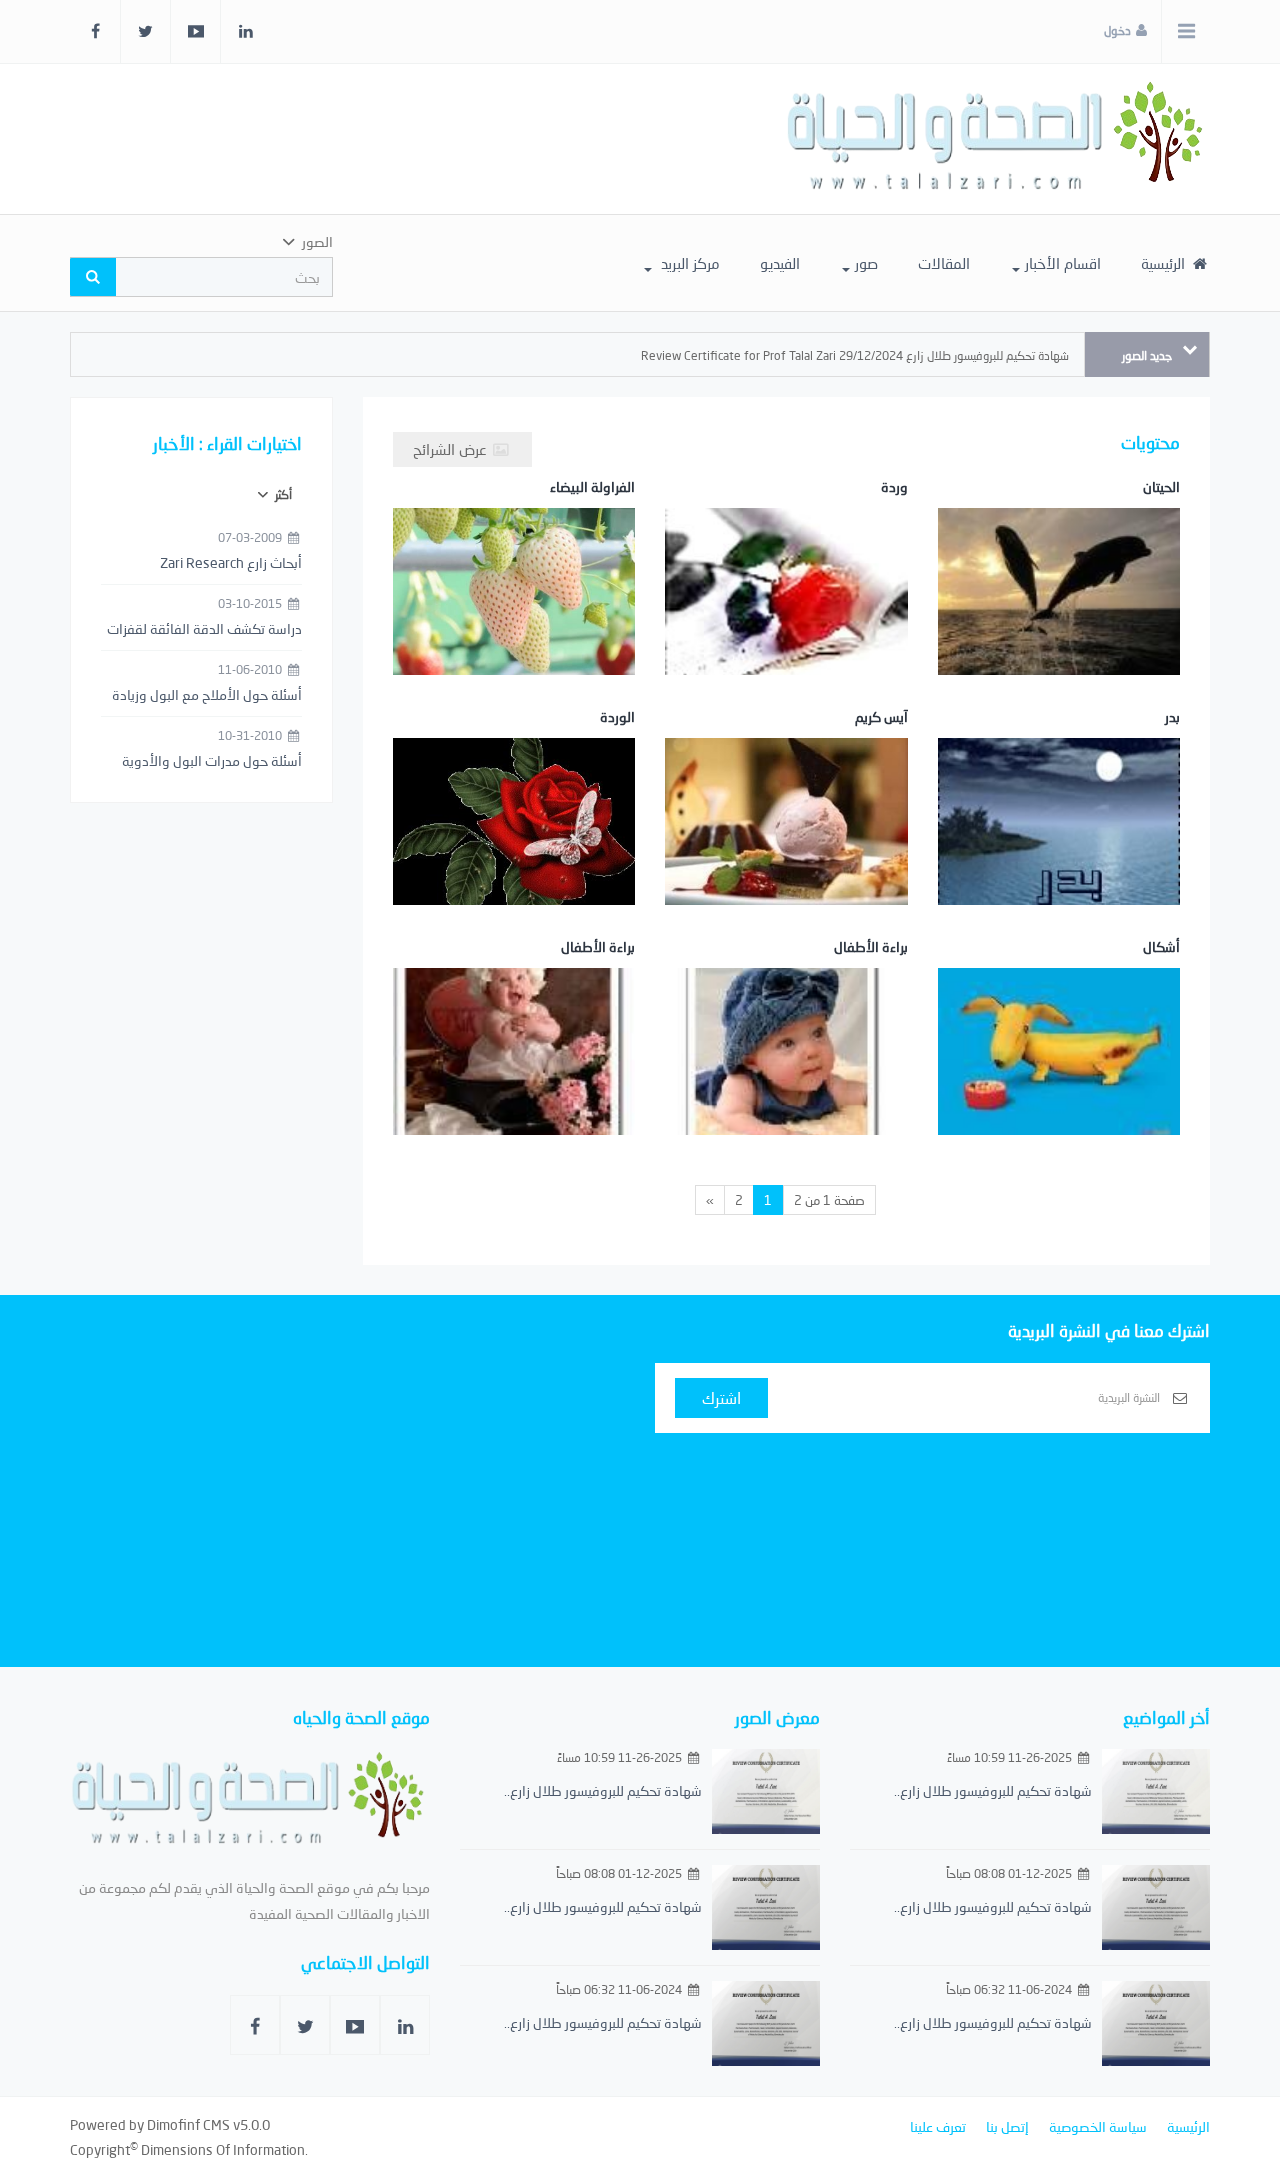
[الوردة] (514, 836)
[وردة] (786, 606)
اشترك (721, 1397)
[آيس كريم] (786, 836)
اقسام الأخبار (1063, 263)
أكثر (282, 494)
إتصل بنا (1007, 2126)
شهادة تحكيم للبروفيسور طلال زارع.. (993, 1790)
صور (866, 263)
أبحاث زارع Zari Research (231, 562)
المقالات (944, 263)
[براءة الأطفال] (786, 1066)
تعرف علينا (938, 2126)
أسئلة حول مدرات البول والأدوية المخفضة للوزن (212, 762)
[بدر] (1059, 836)
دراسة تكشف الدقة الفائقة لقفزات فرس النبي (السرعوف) (204, 630)
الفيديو (780, 263)
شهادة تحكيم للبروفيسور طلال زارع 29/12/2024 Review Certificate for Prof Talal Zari (855, 355)
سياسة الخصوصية (1098, 2126)
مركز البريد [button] (688, 263)
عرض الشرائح (452, 449)
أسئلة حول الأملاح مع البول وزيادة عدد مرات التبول (207, 696)
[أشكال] (1059, 1066)
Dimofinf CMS (188, 2124)
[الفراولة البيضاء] (514, 606)
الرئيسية (1165, 263)
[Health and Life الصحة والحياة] (997, 138)
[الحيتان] (1059, 606)
